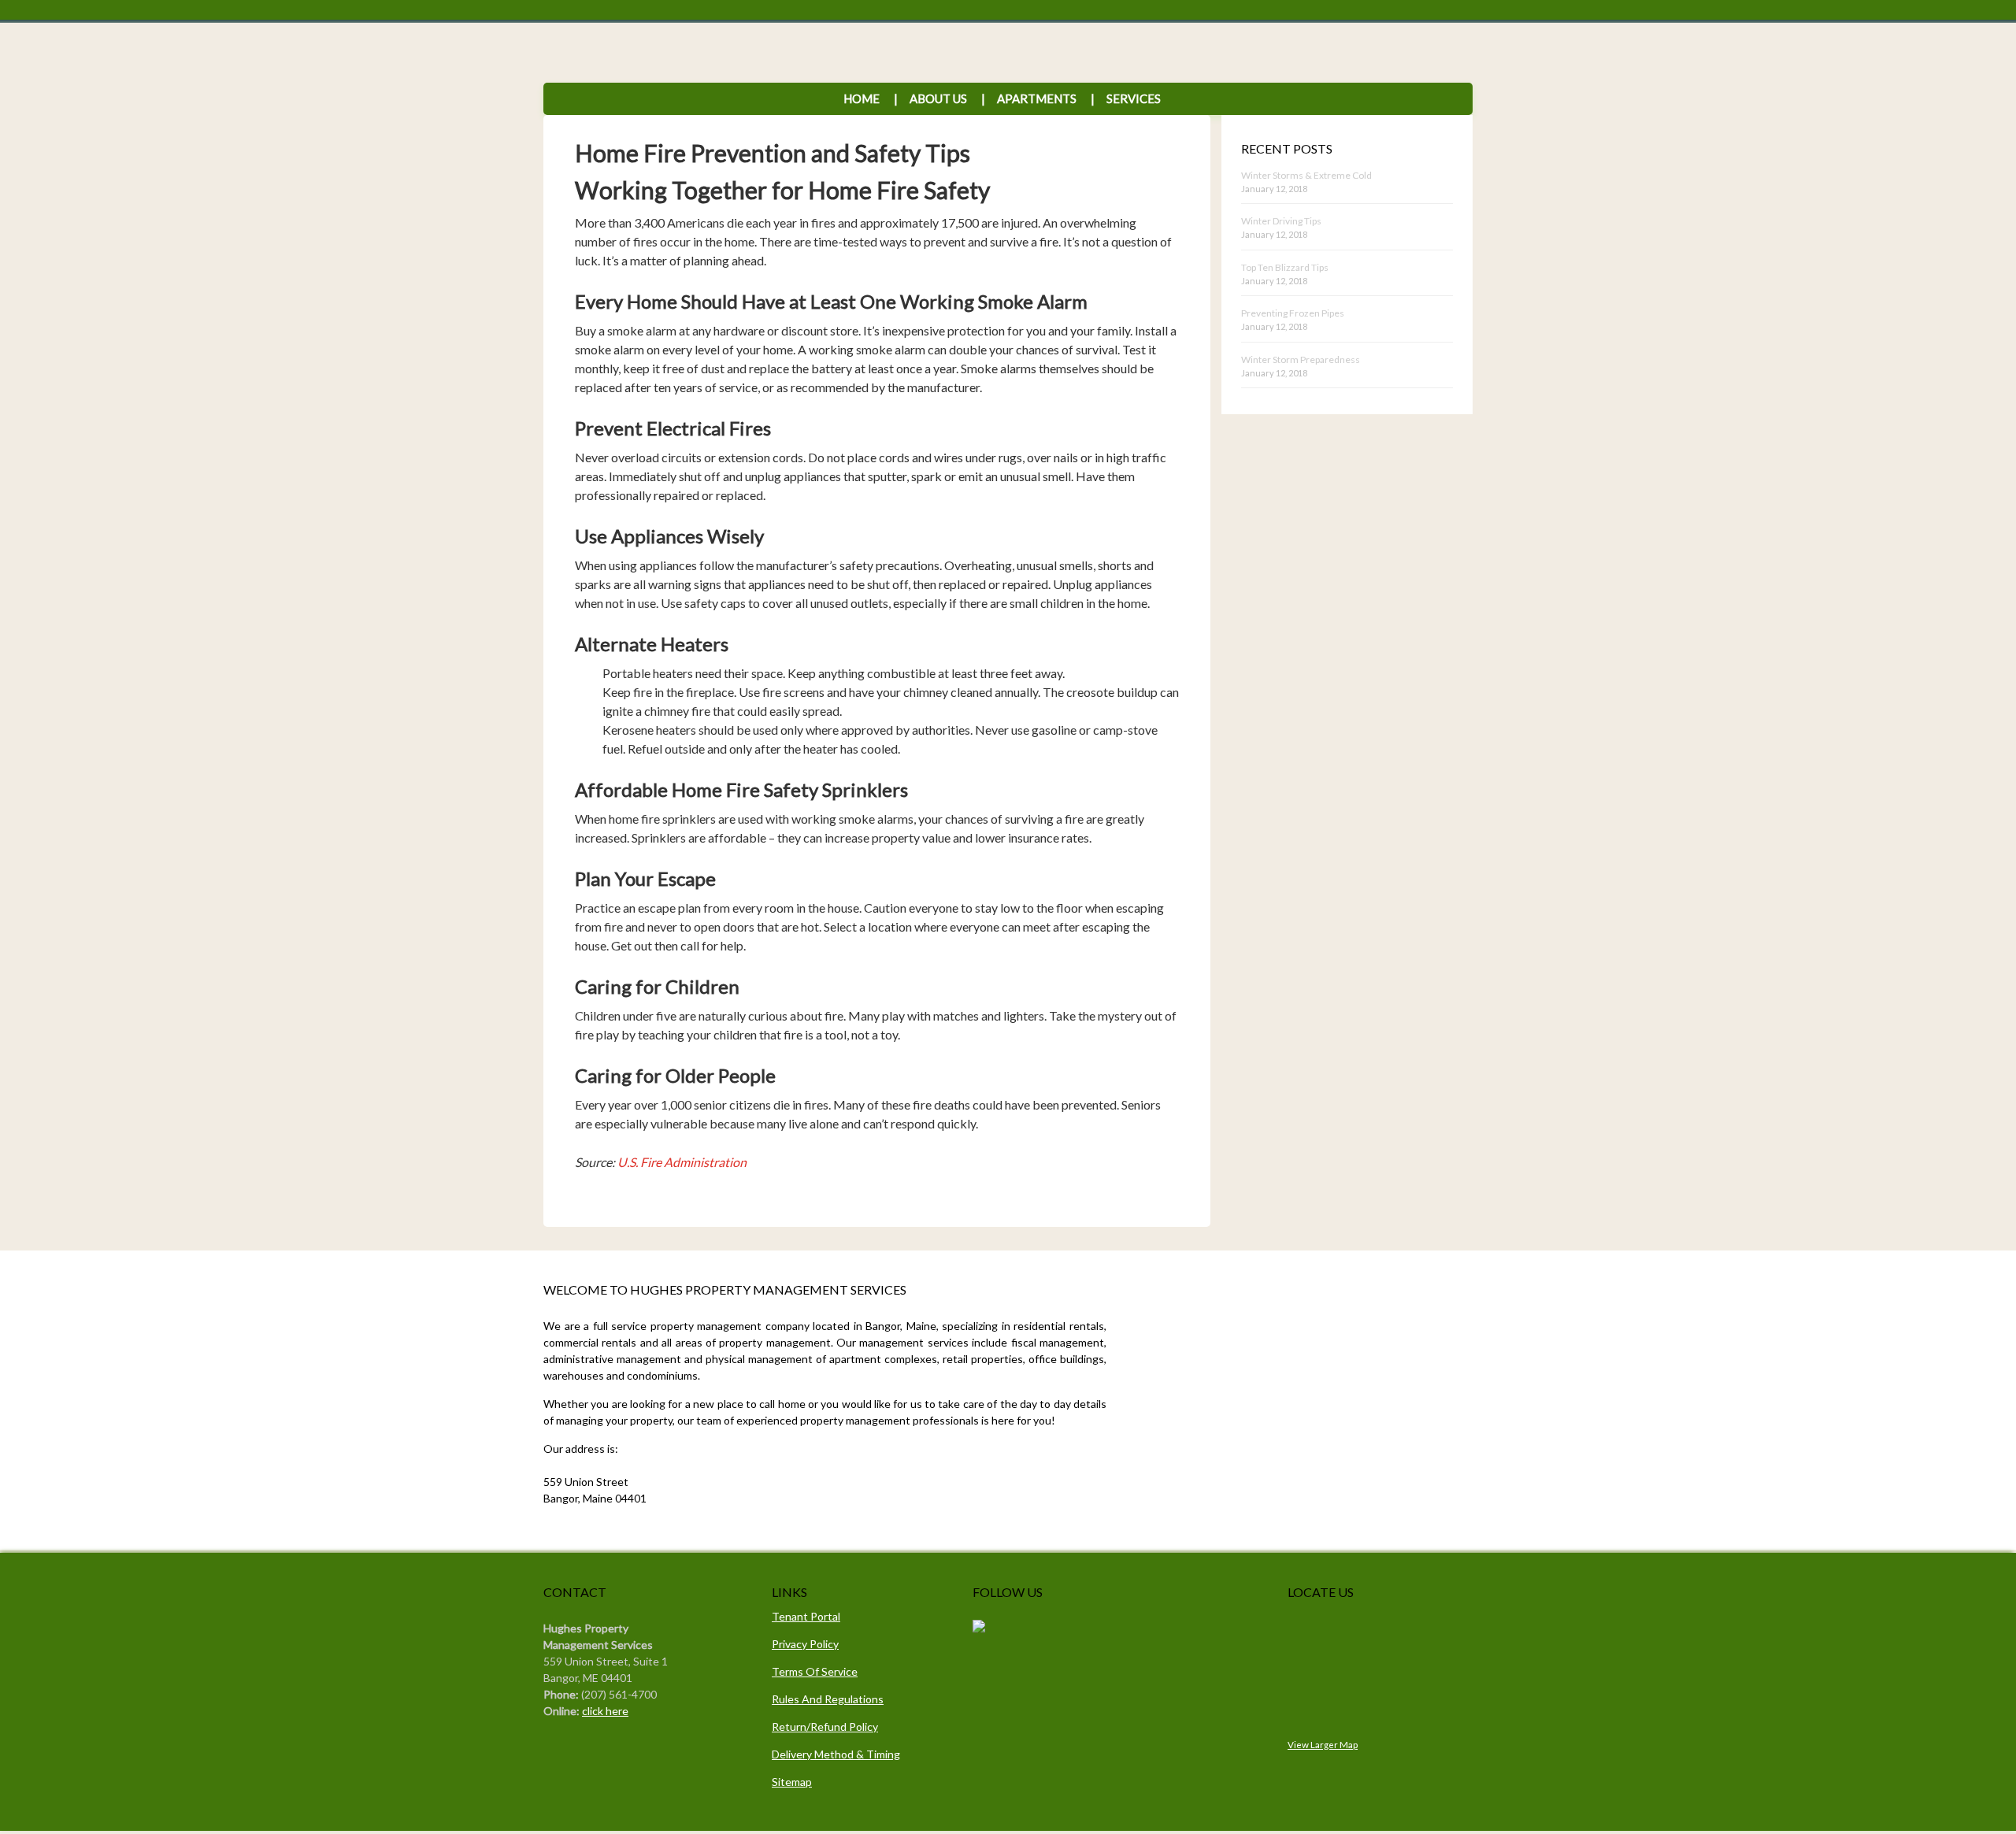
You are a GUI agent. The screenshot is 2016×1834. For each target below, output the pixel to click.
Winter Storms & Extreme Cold (1306, 175)
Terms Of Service (815, 1671)
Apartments (1037, 98)
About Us (938, 98)
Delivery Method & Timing (836, 1754)
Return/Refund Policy (825, 1727)
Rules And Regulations (828, 1699)
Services (1126, 98)
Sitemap (792, 1782)
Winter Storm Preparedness (1301, 359)
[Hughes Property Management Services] (979, 1628)
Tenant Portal (806, 1616)
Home (862, 98)
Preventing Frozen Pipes (1293, 313)
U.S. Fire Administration (682, 1162)
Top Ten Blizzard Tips (1285, 267)
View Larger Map (1323, 1744)
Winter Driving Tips (1281, 221)
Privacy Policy (805, 1644)
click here (605, 1711)
